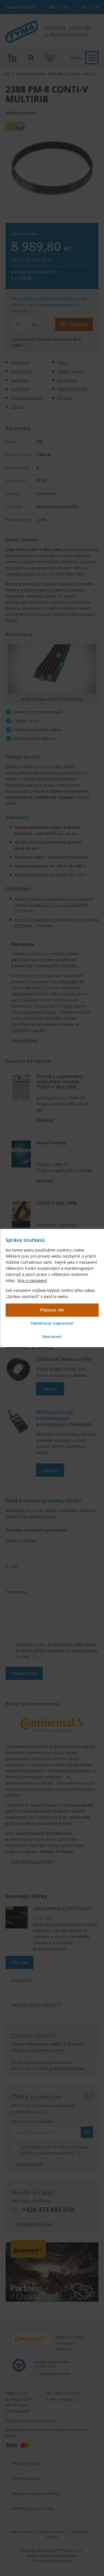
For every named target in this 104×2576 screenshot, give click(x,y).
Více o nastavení (32, 1280)
